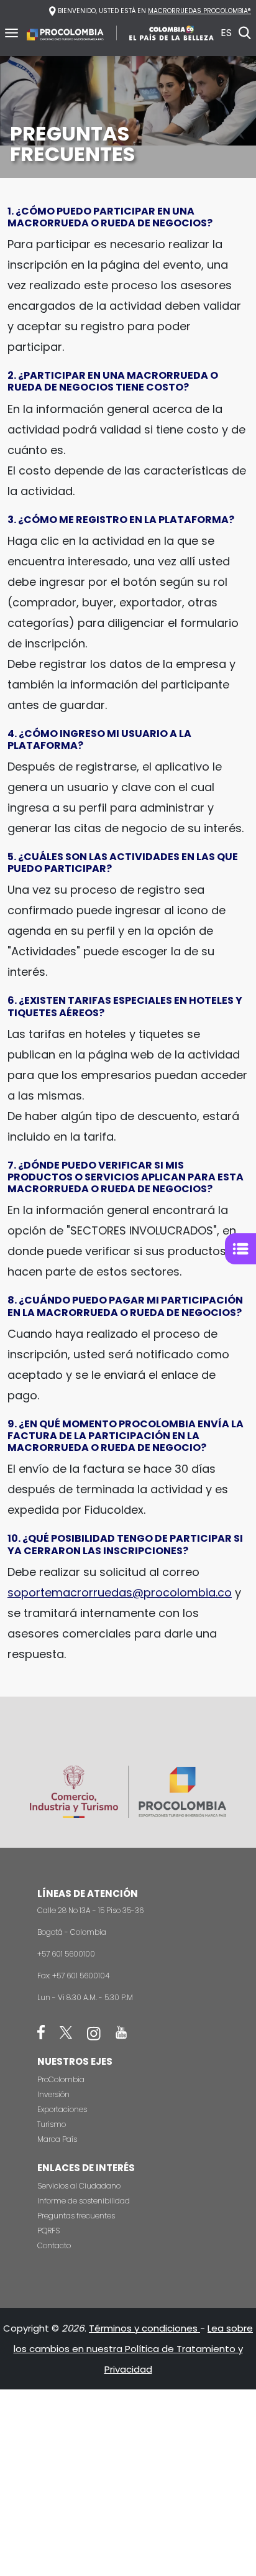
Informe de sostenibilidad (84, 2201)
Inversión (53, 2094)
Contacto (54, 2245)
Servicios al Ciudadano (79, 2186)
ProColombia (61, 2079)
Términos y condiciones (144, 2328)
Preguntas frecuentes (76, 2216)
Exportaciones (62, 2109)
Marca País (57, 2139)
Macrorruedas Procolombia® (199, 11)
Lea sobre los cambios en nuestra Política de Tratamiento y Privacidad (134, 2349)
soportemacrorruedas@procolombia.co (120, 1592)
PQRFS (48, 2231)
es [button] (226, 33)
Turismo (52, 2124)
